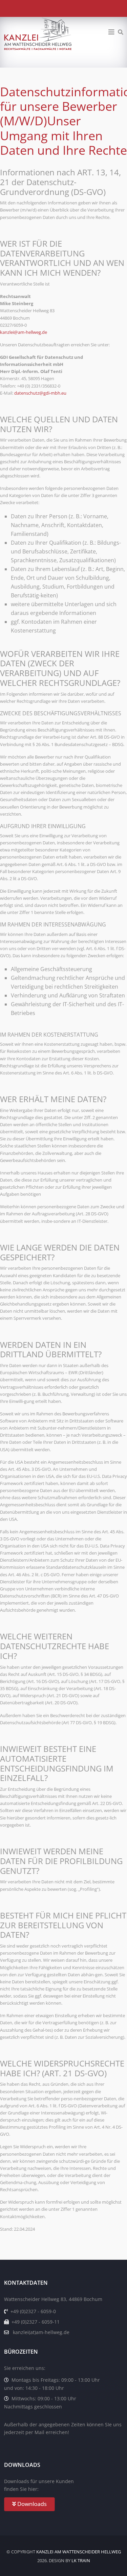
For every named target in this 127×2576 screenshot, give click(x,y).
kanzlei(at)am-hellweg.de (41, 2332)
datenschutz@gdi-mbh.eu (40, 393)
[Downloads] (63, 2504)
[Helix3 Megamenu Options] (111, 32)
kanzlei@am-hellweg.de (24, 332)
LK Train (81, 2560)
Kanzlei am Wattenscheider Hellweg (79, 2552)
